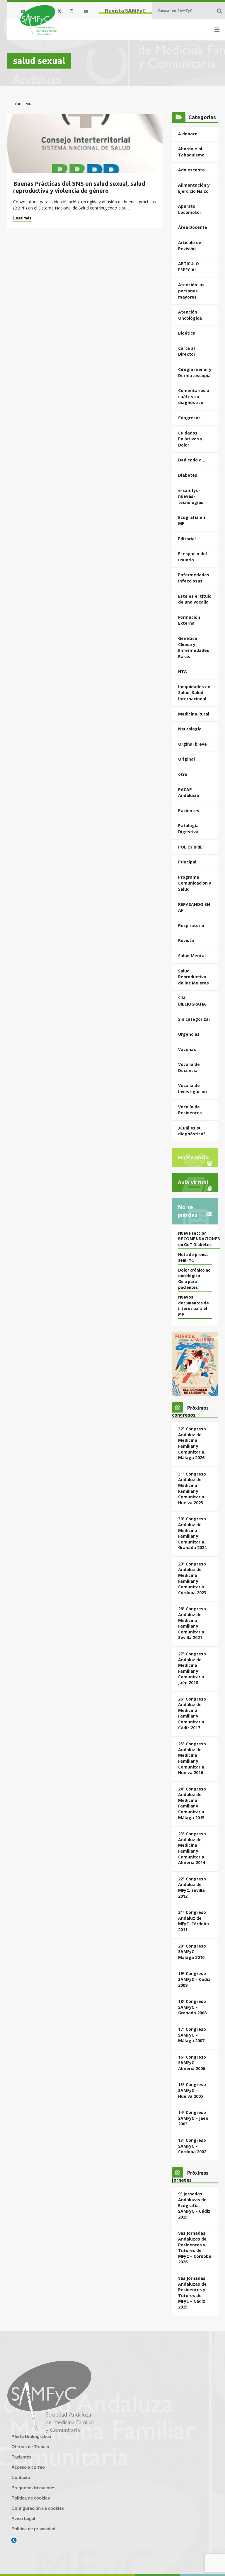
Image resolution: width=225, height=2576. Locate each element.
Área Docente (193, 227)
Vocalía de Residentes (190, 1110)
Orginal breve (192, 744)
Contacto (21, 2477)
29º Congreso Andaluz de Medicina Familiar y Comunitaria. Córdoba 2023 (192, 1578)
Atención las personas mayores (191, 291)
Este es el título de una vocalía (195, 599)
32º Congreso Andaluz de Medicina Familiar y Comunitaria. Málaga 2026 (192, 1443)
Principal (187, 862)
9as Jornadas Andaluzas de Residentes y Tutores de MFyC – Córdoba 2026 (195, 2247)
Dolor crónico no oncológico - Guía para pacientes (194, 1279)
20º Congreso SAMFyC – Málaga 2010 (192, 1952)
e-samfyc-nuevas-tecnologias (191, 496)
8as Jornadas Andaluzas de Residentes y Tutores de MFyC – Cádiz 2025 (192, 2293)
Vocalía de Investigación (192, 1088)
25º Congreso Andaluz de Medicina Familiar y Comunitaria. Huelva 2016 (192, 1758)
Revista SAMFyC (125, 11)
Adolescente (191, 170)
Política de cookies (31, 2498)
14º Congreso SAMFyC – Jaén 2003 (193, 2118)
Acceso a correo (28, 2467)
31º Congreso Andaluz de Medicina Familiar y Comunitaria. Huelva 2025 (192, 1488)
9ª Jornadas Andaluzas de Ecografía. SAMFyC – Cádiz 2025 (194, 2205)
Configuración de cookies (38, 2508)
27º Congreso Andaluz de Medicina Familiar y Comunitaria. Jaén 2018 (192, 1668)
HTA (183, 671)
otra (183, 774)
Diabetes (188, 475)
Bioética (187, 333)
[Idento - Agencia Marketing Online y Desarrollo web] (14, 2541)
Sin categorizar (194, 1019)
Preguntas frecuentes (33, 2488)
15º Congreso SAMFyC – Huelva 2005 (192, 2090)
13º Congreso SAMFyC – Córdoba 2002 (192, 2146)
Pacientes (189, 811)
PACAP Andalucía (189, 793)
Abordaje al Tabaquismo (191, 152)
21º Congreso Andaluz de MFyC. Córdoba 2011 (194, 1921)
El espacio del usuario (192, 557)
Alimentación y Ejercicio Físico (194, 188)
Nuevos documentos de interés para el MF (194, 1306)
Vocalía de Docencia (189, 1067)
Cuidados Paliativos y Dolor (190, 439)
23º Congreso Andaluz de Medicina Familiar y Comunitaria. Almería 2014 (192, 1848)
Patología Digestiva (188, 829)
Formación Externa (189, 620)
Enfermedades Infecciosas (194, 578)
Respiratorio (191, 925)
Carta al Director (187, 351)
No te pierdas (187, 1211)
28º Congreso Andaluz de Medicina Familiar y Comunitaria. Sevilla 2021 (192, 1623)
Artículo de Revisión (190, 246)
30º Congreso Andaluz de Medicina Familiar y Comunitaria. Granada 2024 (192, 1533)
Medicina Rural (194, 714)
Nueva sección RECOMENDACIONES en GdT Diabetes (199, 1239)
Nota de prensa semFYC (193, 1258)
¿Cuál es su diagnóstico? (192, 1131)
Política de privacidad (33, 2529)
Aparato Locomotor (190, 209)
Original (186, 759)
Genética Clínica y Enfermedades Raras (194, 647)
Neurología (190, 729)
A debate (188, 134)
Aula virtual (193, 1182)
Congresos (189, 418)
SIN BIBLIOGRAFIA (192, 1001)
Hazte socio (193, 1157)
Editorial (187, 539)
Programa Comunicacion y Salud (195, 883)
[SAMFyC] (39, 20)
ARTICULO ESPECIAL (189, 267)
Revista (186, 940)
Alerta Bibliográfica (31, 2436)
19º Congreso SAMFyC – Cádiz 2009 (194, 1979)
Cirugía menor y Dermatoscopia (195, 372)
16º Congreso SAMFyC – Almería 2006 (192, 2063)
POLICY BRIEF (191, 847)
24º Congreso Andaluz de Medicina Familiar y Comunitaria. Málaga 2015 (192, 1803)
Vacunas (187, 1049)
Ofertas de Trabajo (30, 2447)
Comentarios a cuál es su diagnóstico (194, 396)
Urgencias (189, 1034)
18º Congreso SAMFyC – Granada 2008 (192, 2007)
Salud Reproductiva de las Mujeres (194, 977)
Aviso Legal (23, 2518)
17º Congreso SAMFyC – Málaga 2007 (192, 2035)
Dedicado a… (192, 460)
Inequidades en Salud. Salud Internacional (194, 693)
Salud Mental (192, 956)
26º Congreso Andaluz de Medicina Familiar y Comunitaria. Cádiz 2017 (192, 1713)
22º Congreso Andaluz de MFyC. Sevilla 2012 (192, 1887)
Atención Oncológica (190, 315)
